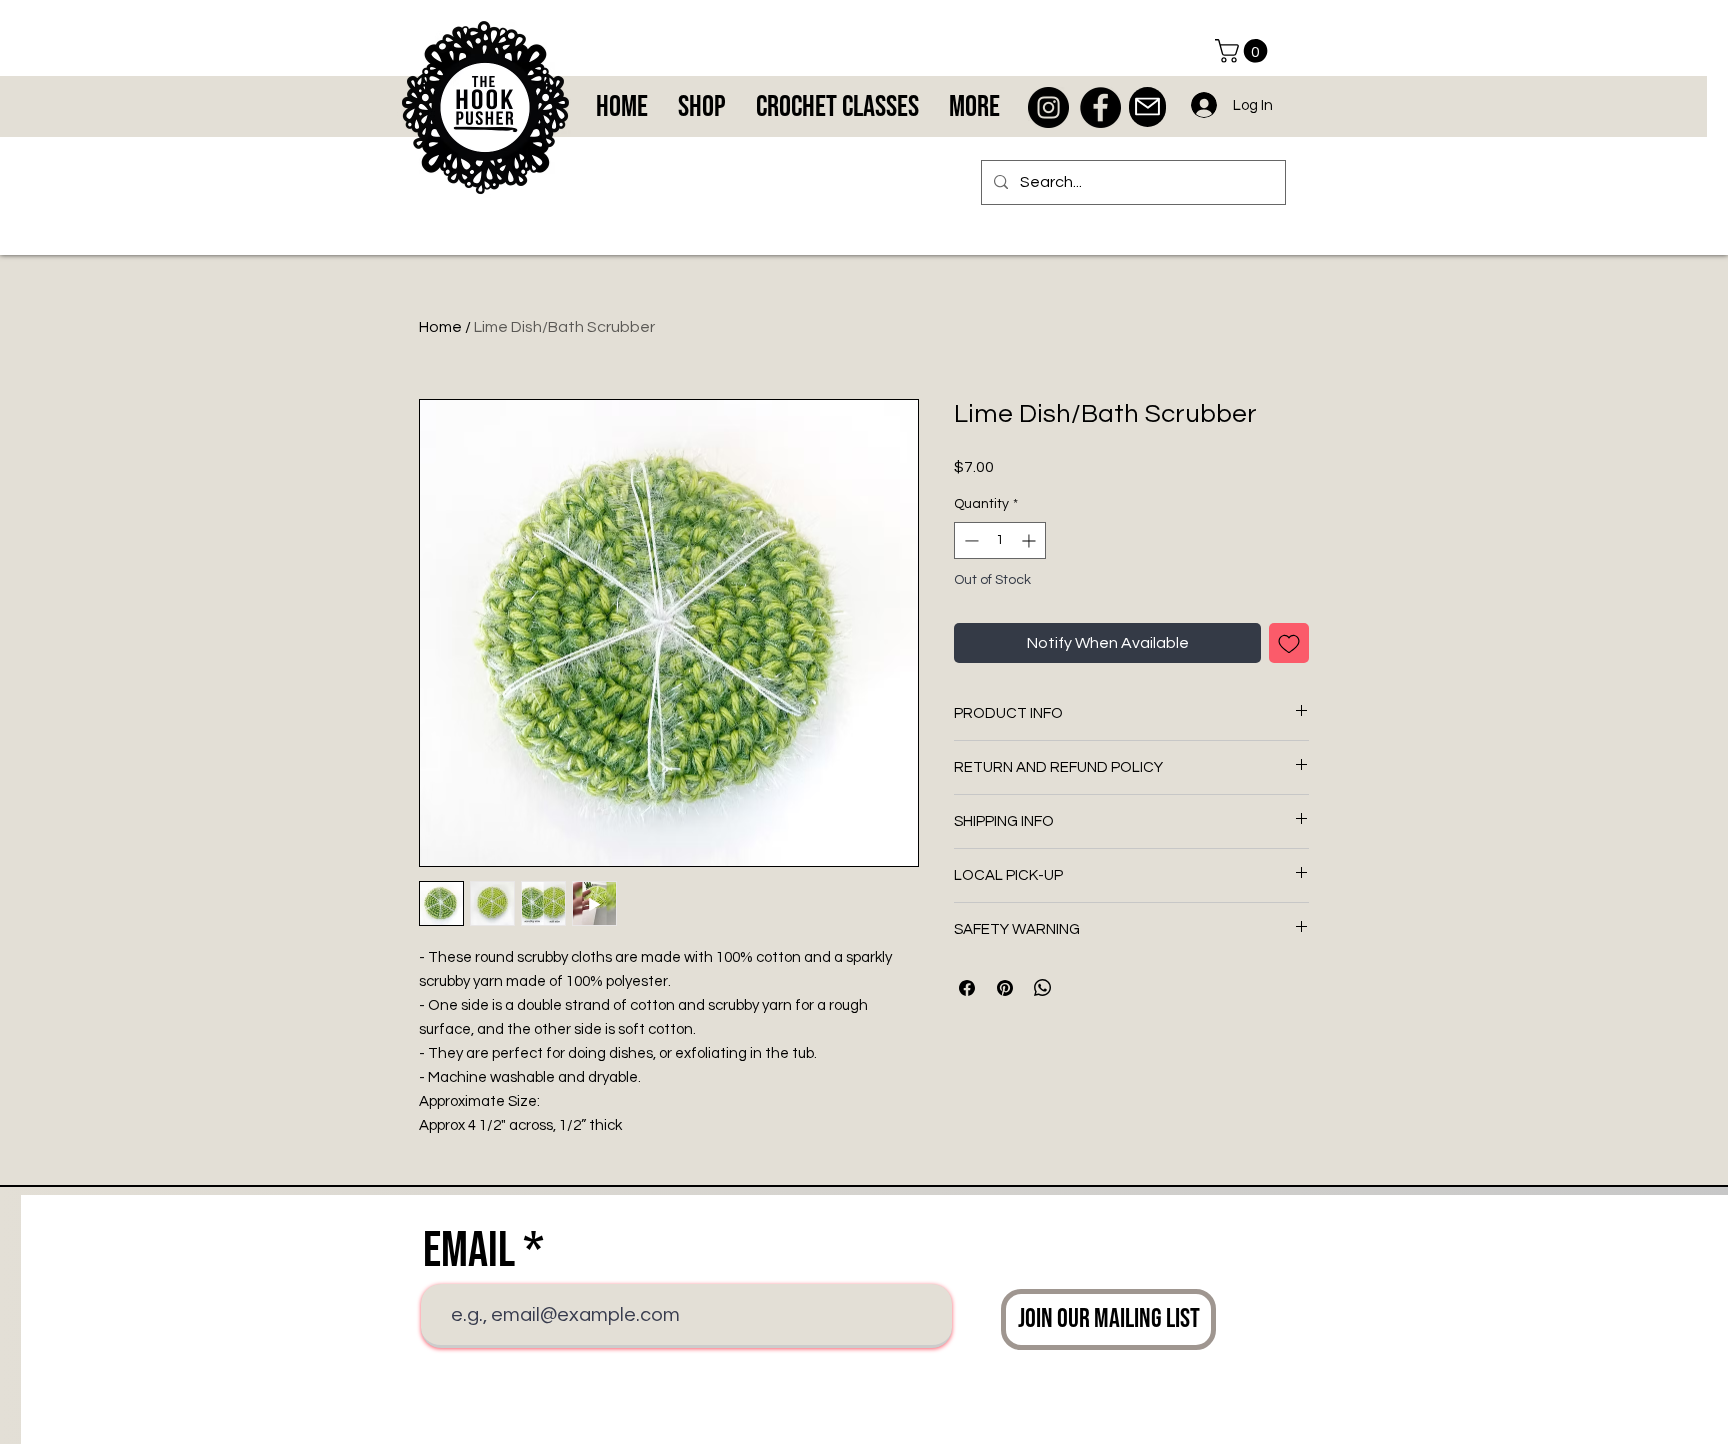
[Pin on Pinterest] (1005, 988)
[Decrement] (969, 540)
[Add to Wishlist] (1289, 643)
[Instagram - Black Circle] (1048, 107)
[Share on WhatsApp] (1043, 988)
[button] (1244, 51)
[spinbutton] (1000, 540)
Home (440, 327)
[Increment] (1030, 540)
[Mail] (1147, 107)
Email (469, 1251)
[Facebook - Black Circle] (1100, 107)
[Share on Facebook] (967, 988)
